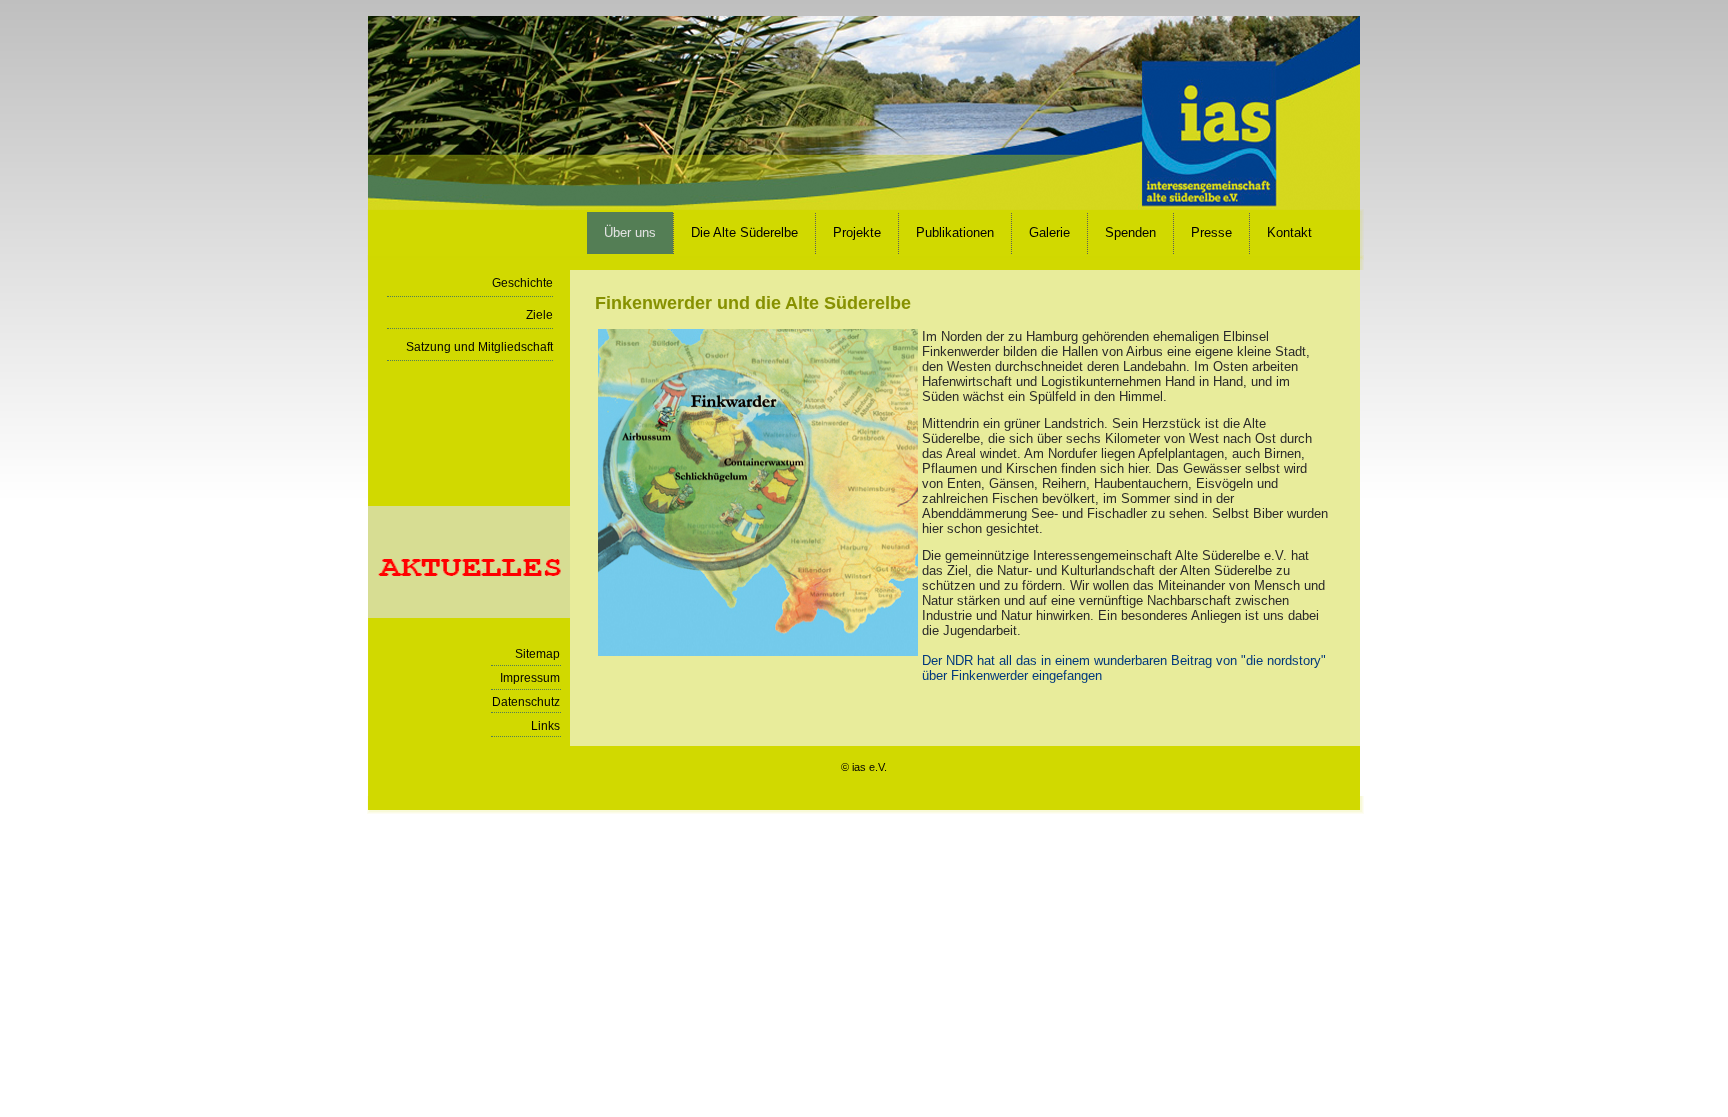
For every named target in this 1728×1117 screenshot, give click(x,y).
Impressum (530, 678)
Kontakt (1289, 232)
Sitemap (537, 654)
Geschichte (522, 283)
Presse (1211, 232)
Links (545, 726)
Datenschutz (526, 702)
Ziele (539, 315)
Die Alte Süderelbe (744, 232)
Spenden (1130, 232)
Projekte (857, 232)
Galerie (1049, 232)
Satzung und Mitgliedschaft (479, 347)
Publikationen (955, 232)
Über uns (630, 232)
